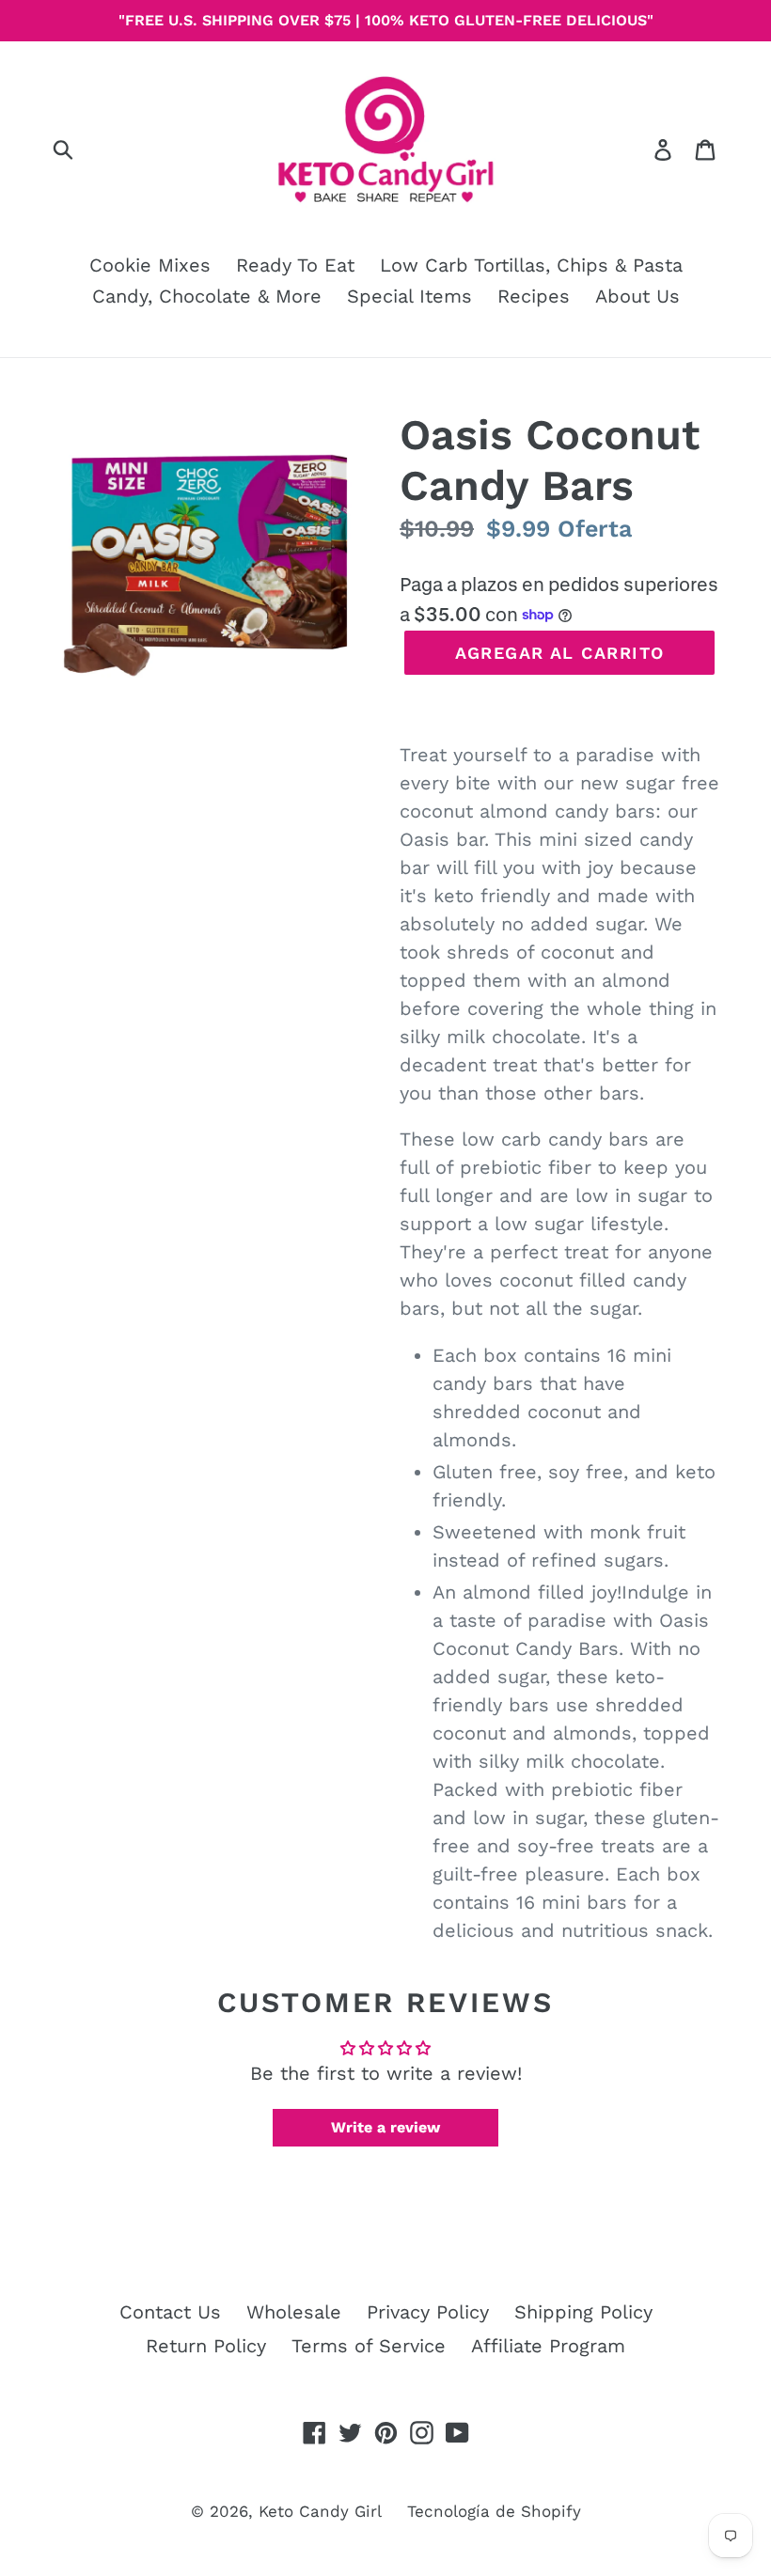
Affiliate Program (548, 2346)
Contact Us (170, 2312)
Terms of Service (369, 2346)
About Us (637, 296)
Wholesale (294, 2312)
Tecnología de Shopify (494, 2511)
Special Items (409, 296)
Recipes (534, 296)
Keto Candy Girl (320, 2511)
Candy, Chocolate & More (207, 296)
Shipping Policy (583, 2312)
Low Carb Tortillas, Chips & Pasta (531, 265)
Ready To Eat (295, 265)
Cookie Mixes (150, 265)
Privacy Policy (428, 2312)
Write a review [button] (385, 2127)
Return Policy (206, 2346)
